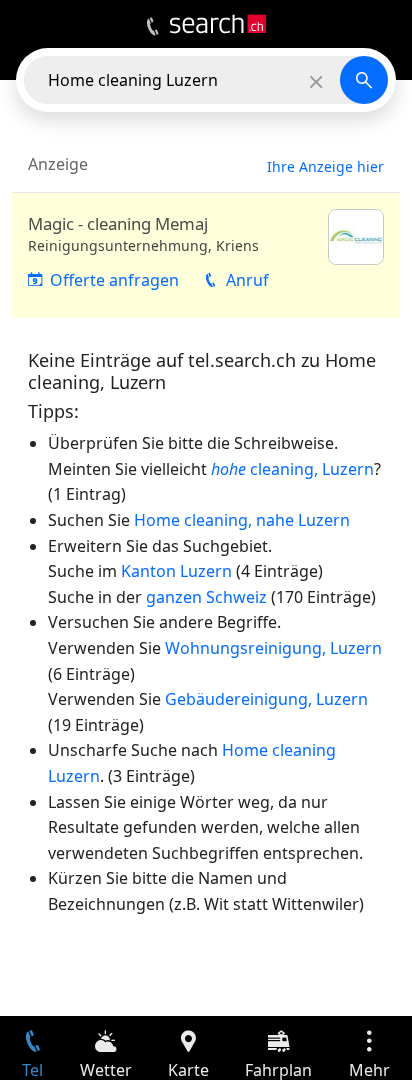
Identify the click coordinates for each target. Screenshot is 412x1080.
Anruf (247, 280)
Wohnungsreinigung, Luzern (273, 648)
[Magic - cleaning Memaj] (206, 255)
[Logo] (218, 24)
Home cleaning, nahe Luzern (242, 520)
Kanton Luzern (176, 571)
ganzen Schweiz (206, 597)
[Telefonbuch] (152, 27)
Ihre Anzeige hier (325, 166)
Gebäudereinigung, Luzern (266, 699)
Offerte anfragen (114, 280)
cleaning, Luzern (292, 469)
